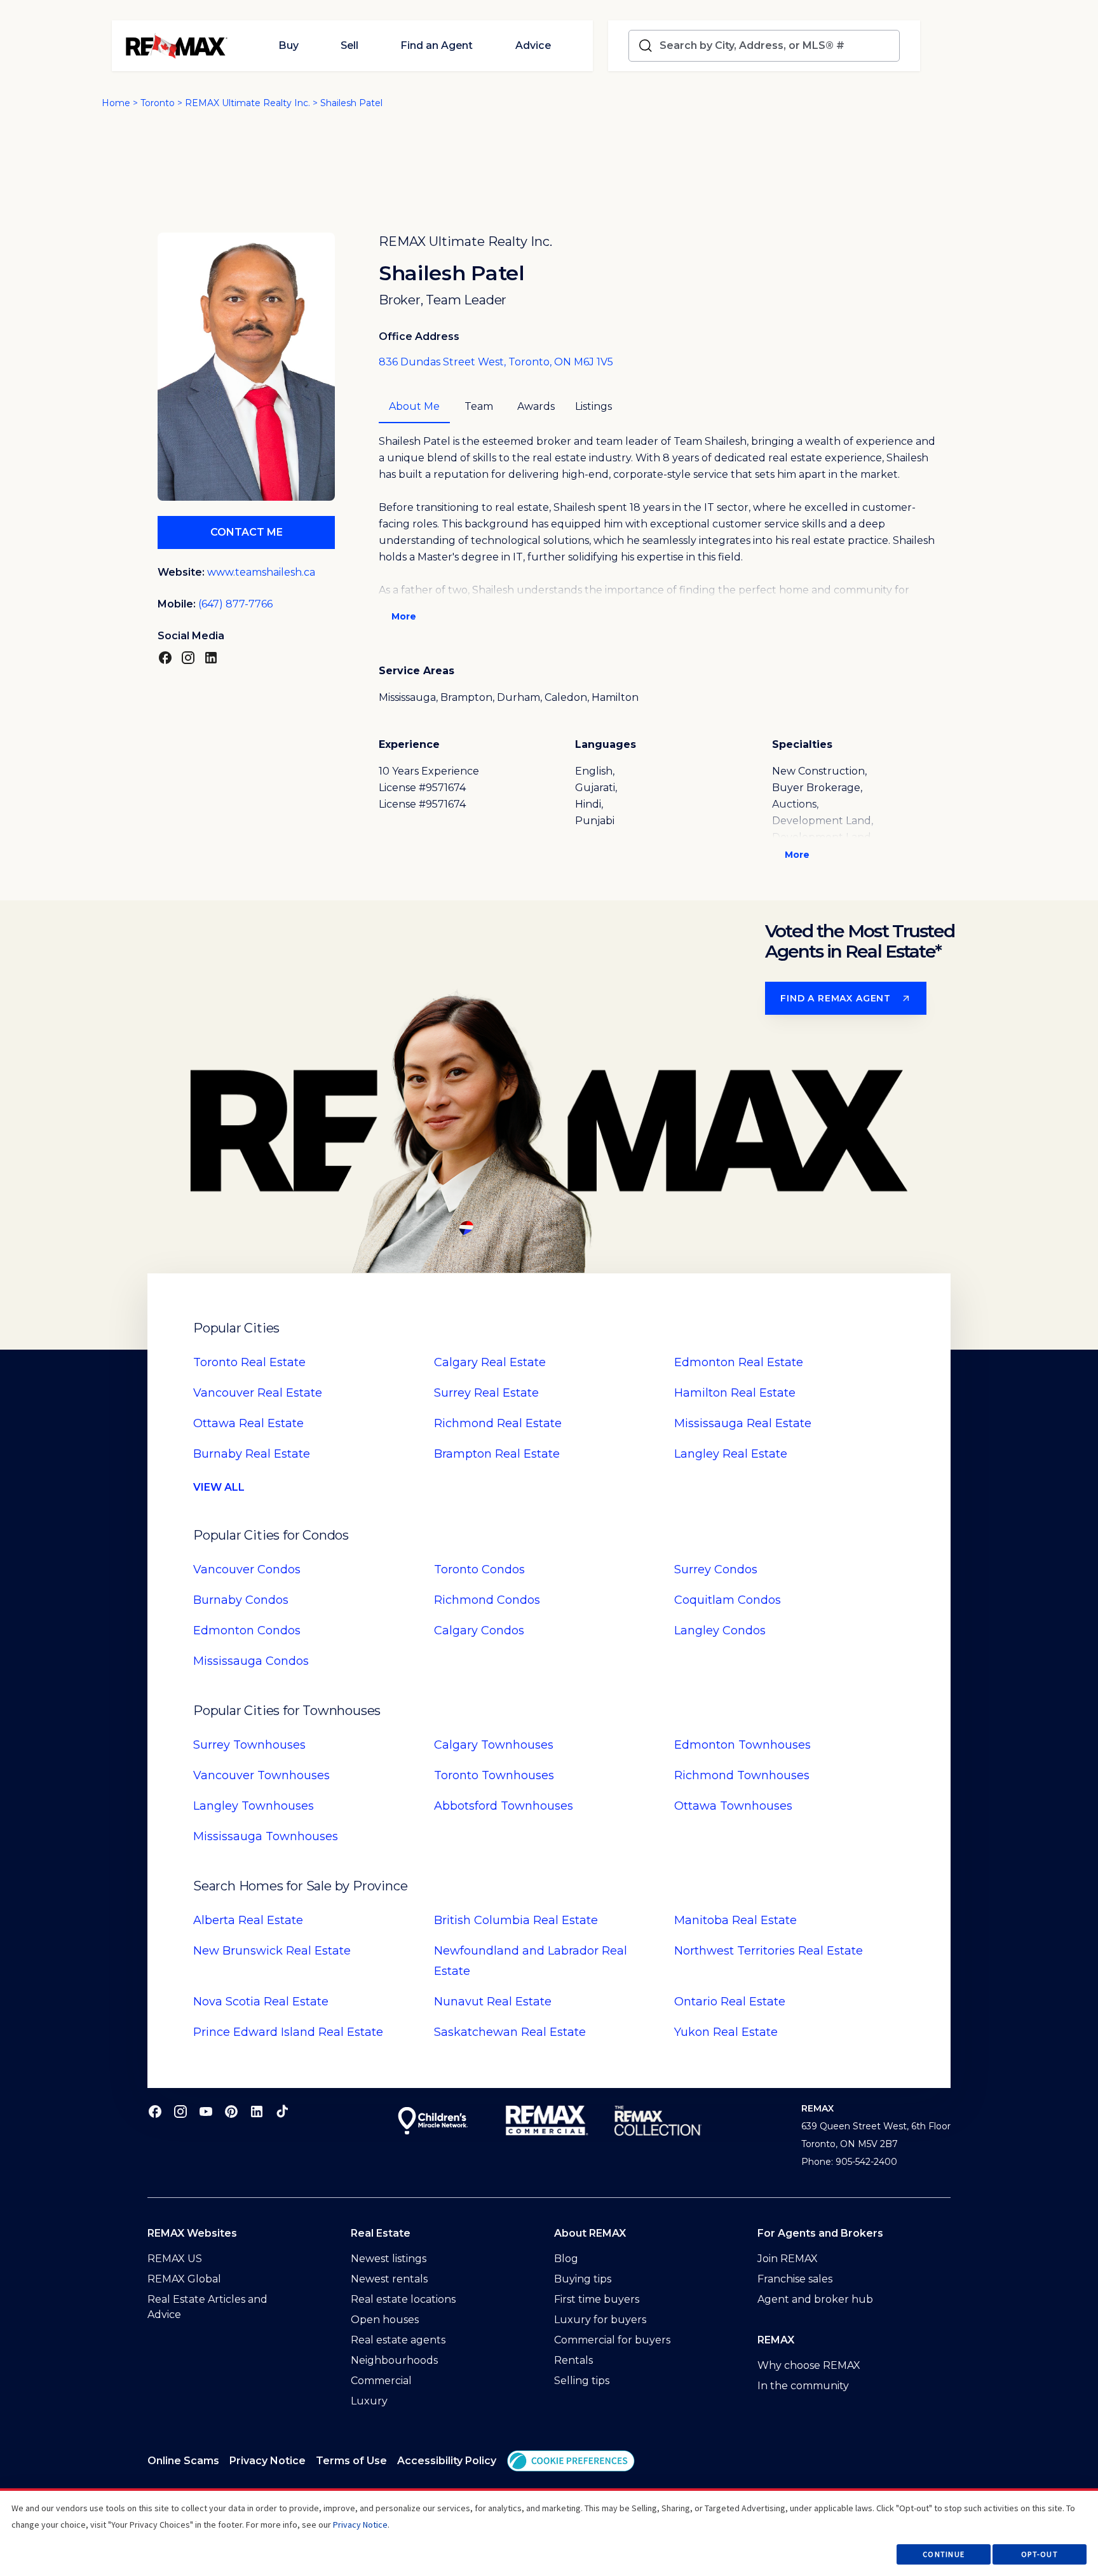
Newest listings (389, 2259)
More (404, 616)
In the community (803, 2386)
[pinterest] (231, 2111)
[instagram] (180, 2111)
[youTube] (206, 2111)
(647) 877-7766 (235, 604)
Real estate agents (398, 2340)
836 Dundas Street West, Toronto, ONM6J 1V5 (496, 362)
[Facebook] (165, 657)
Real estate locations (403, 2299)
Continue (944, 2554)
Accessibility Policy (447, 2461)
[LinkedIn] (211, 657)
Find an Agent (437, 45)
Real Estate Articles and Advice (207, 2307)
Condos (247, 1569)
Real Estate (249, 1362)
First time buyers (597, 2299)
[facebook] (155, 2111)
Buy (288, 45)
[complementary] (571, 2461)
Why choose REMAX (809, 2365)
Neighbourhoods (394, 2360)
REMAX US (175, 2259)
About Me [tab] (414, 406)
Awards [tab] (536, 406)
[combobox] (777, 46)
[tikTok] (282, 2111)
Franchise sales (795, 2279)
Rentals (573, 2360)
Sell (349, 45)
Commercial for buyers (612, 2340)
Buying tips (583, 2279)
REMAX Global (184, 2279)
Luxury (369, 2401)
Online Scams (183, 2461)
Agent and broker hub (815, 2299)
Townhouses (249, 1745)
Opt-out (1040, 2554)
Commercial (381, 2381)
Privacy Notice (268, 2461)
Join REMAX (788, 2259)
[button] (571, 2461)
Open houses (385, 2320)
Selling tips (582, 2381)
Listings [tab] (593, 406)
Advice (533, 45)
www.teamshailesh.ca (261, 572)
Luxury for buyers (600, 2320)
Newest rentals (389, 2279)
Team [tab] (479, 406)
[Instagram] (188, 657)
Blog (566, 2259)
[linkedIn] (257, 2111)
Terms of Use (351, 2461)
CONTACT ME (247, 532)
